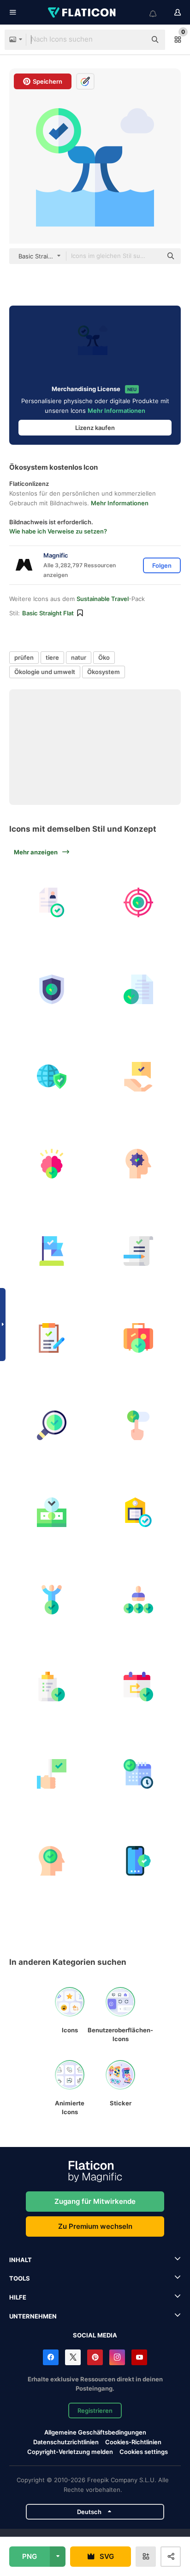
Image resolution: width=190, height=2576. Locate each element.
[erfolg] (52, 1774)
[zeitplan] (139, 1774)
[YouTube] (139, 2357)
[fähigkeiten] (139, 1600)
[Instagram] (117, 2357)
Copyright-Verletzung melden (70, 2452)
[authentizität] (139, 1861)
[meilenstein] (52, 1251)
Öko (104, 657)
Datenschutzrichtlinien (66, 2442)
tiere (52, 657)
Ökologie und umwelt (45, 672)
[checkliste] (52, 1687)
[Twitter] (73, 2357)
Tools (20, 2278)
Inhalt (21, 2260)
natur (79, 657)
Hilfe (18, 2297)
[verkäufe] (139, 1513)
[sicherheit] (52, 990)
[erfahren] (52, 902)
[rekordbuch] (52, 1338)
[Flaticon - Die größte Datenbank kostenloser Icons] (83, 12)
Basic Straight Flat (48, 613)
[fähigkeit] (139, 1164)
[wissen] (52, 1164)
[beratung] (139, 1077)
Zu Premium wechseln (95, 2226)
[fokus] (139, 902)
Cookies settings (144, 2452)
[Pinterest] (95, 2357)
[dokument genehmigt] (139, 990)
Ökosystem (104, 672)
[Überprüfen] (52, 1425)
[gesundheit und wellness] (52, 1600)
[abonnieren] (139, 1425)
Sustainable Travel (103, 599)
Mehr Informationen (116, 411)
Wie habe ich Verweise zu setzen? (58, 531)
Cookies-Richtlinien (133, 2442)
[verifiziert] (52, 1861)
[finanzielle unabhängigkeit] (52, 1513)
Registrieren (95, 2410)
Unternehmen (33, 2316)
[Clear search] (135, 40)
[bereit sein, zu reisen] (139, 1338)
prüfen (24, 657)
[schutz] (52, 1077)
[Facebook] (51, 2357)
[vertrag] (139, 1251)
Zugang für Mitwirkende (95, 2201)
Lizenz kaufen (95, 428)
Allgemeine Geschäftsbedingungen (95, 2432)
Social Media (95, 2335)
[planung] (139, 1687)
